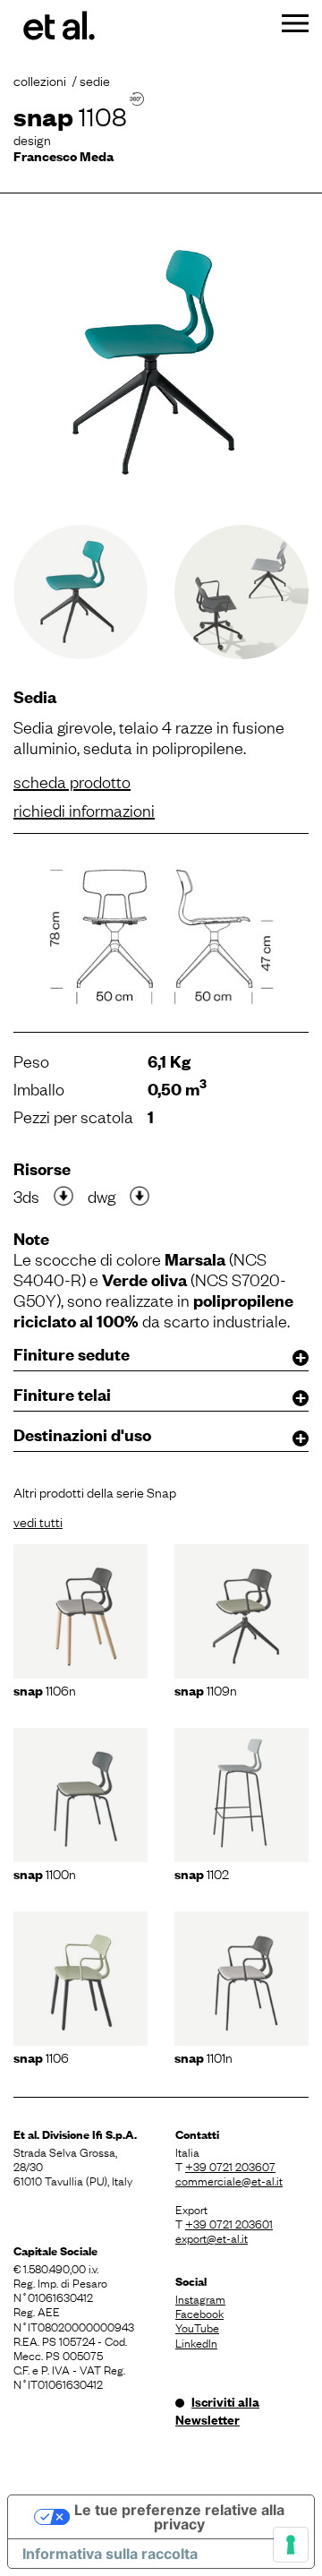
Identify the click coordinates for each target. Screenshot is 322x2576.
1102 (202, 1873)
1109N (206, 1689)
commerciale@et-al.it (229, 2180)
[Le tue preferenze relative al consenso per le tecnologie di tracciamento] (291, 2545)
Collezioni (40, 80)
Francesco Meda (64, 155)
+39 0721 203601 (229, 2223)
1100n (45, 1873)
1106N (45, 1689)
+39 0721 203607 (230, 2166)
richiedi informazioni (84, 810)
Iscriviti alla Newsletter (217, 2410)
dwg (102, 1196)
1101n (203, 2057)
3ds (26, 1196)
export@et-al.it (212, 2237)
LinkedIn (196, 2342)
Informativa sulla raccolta (110, 2554)
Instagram (200, 2298)
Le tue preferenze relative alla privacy (179, 2517)
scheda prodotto (72, 781)
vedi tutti (38, 1521)
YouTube (197, 2327)
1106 (41, 2057)
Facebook (199, 2313)
